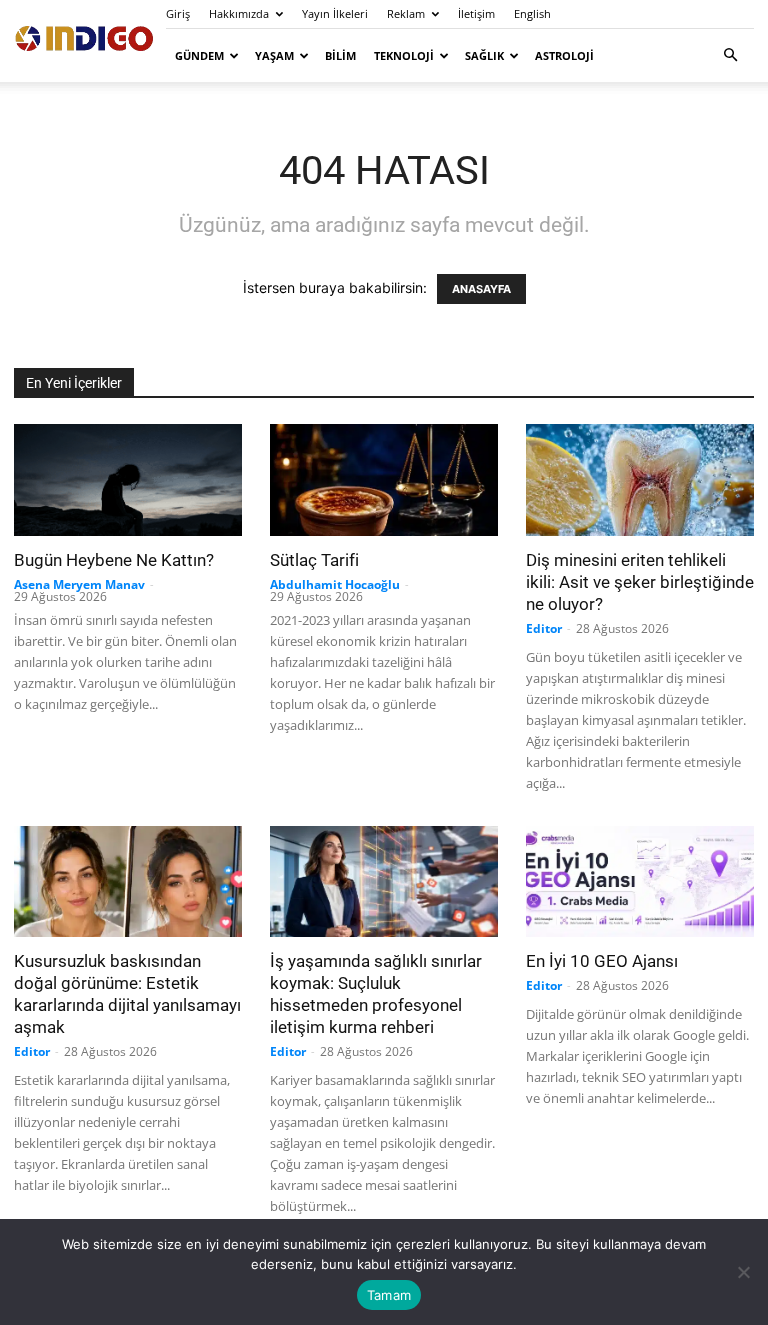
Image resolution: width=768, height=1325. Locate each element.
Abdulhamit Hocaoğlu (335, 584)
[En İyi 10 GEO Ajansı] (640, 882)
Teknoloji (404, 55)
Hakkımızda (239, 13)
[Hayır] (743, 1272)
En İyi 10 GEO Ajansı (602, 961)
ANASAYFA (481, 289)
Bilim (340, 55)
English (532, 13)
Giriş (178, 13)
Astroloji (564, 55)
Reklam (406, 13)
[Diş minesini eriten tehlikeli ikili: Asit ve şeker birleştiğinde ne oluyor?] (640, 480)
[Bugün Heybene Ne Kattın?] (128, 480)
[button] (730, 55)
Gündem (199, 55)
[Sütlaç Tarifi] (384, 480)
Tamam (389, 1295)
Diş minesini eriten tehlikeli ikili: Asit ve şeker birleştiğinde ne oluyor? (640, 582)
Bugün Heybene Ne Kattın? (114, 560)
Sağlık (484, 55)
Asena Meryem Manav (79, 584)
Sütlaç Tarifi (314, 560)
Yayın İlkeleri (335, 13)
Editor (544, 628)
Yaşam (274, 55)
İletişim (476, 13)
